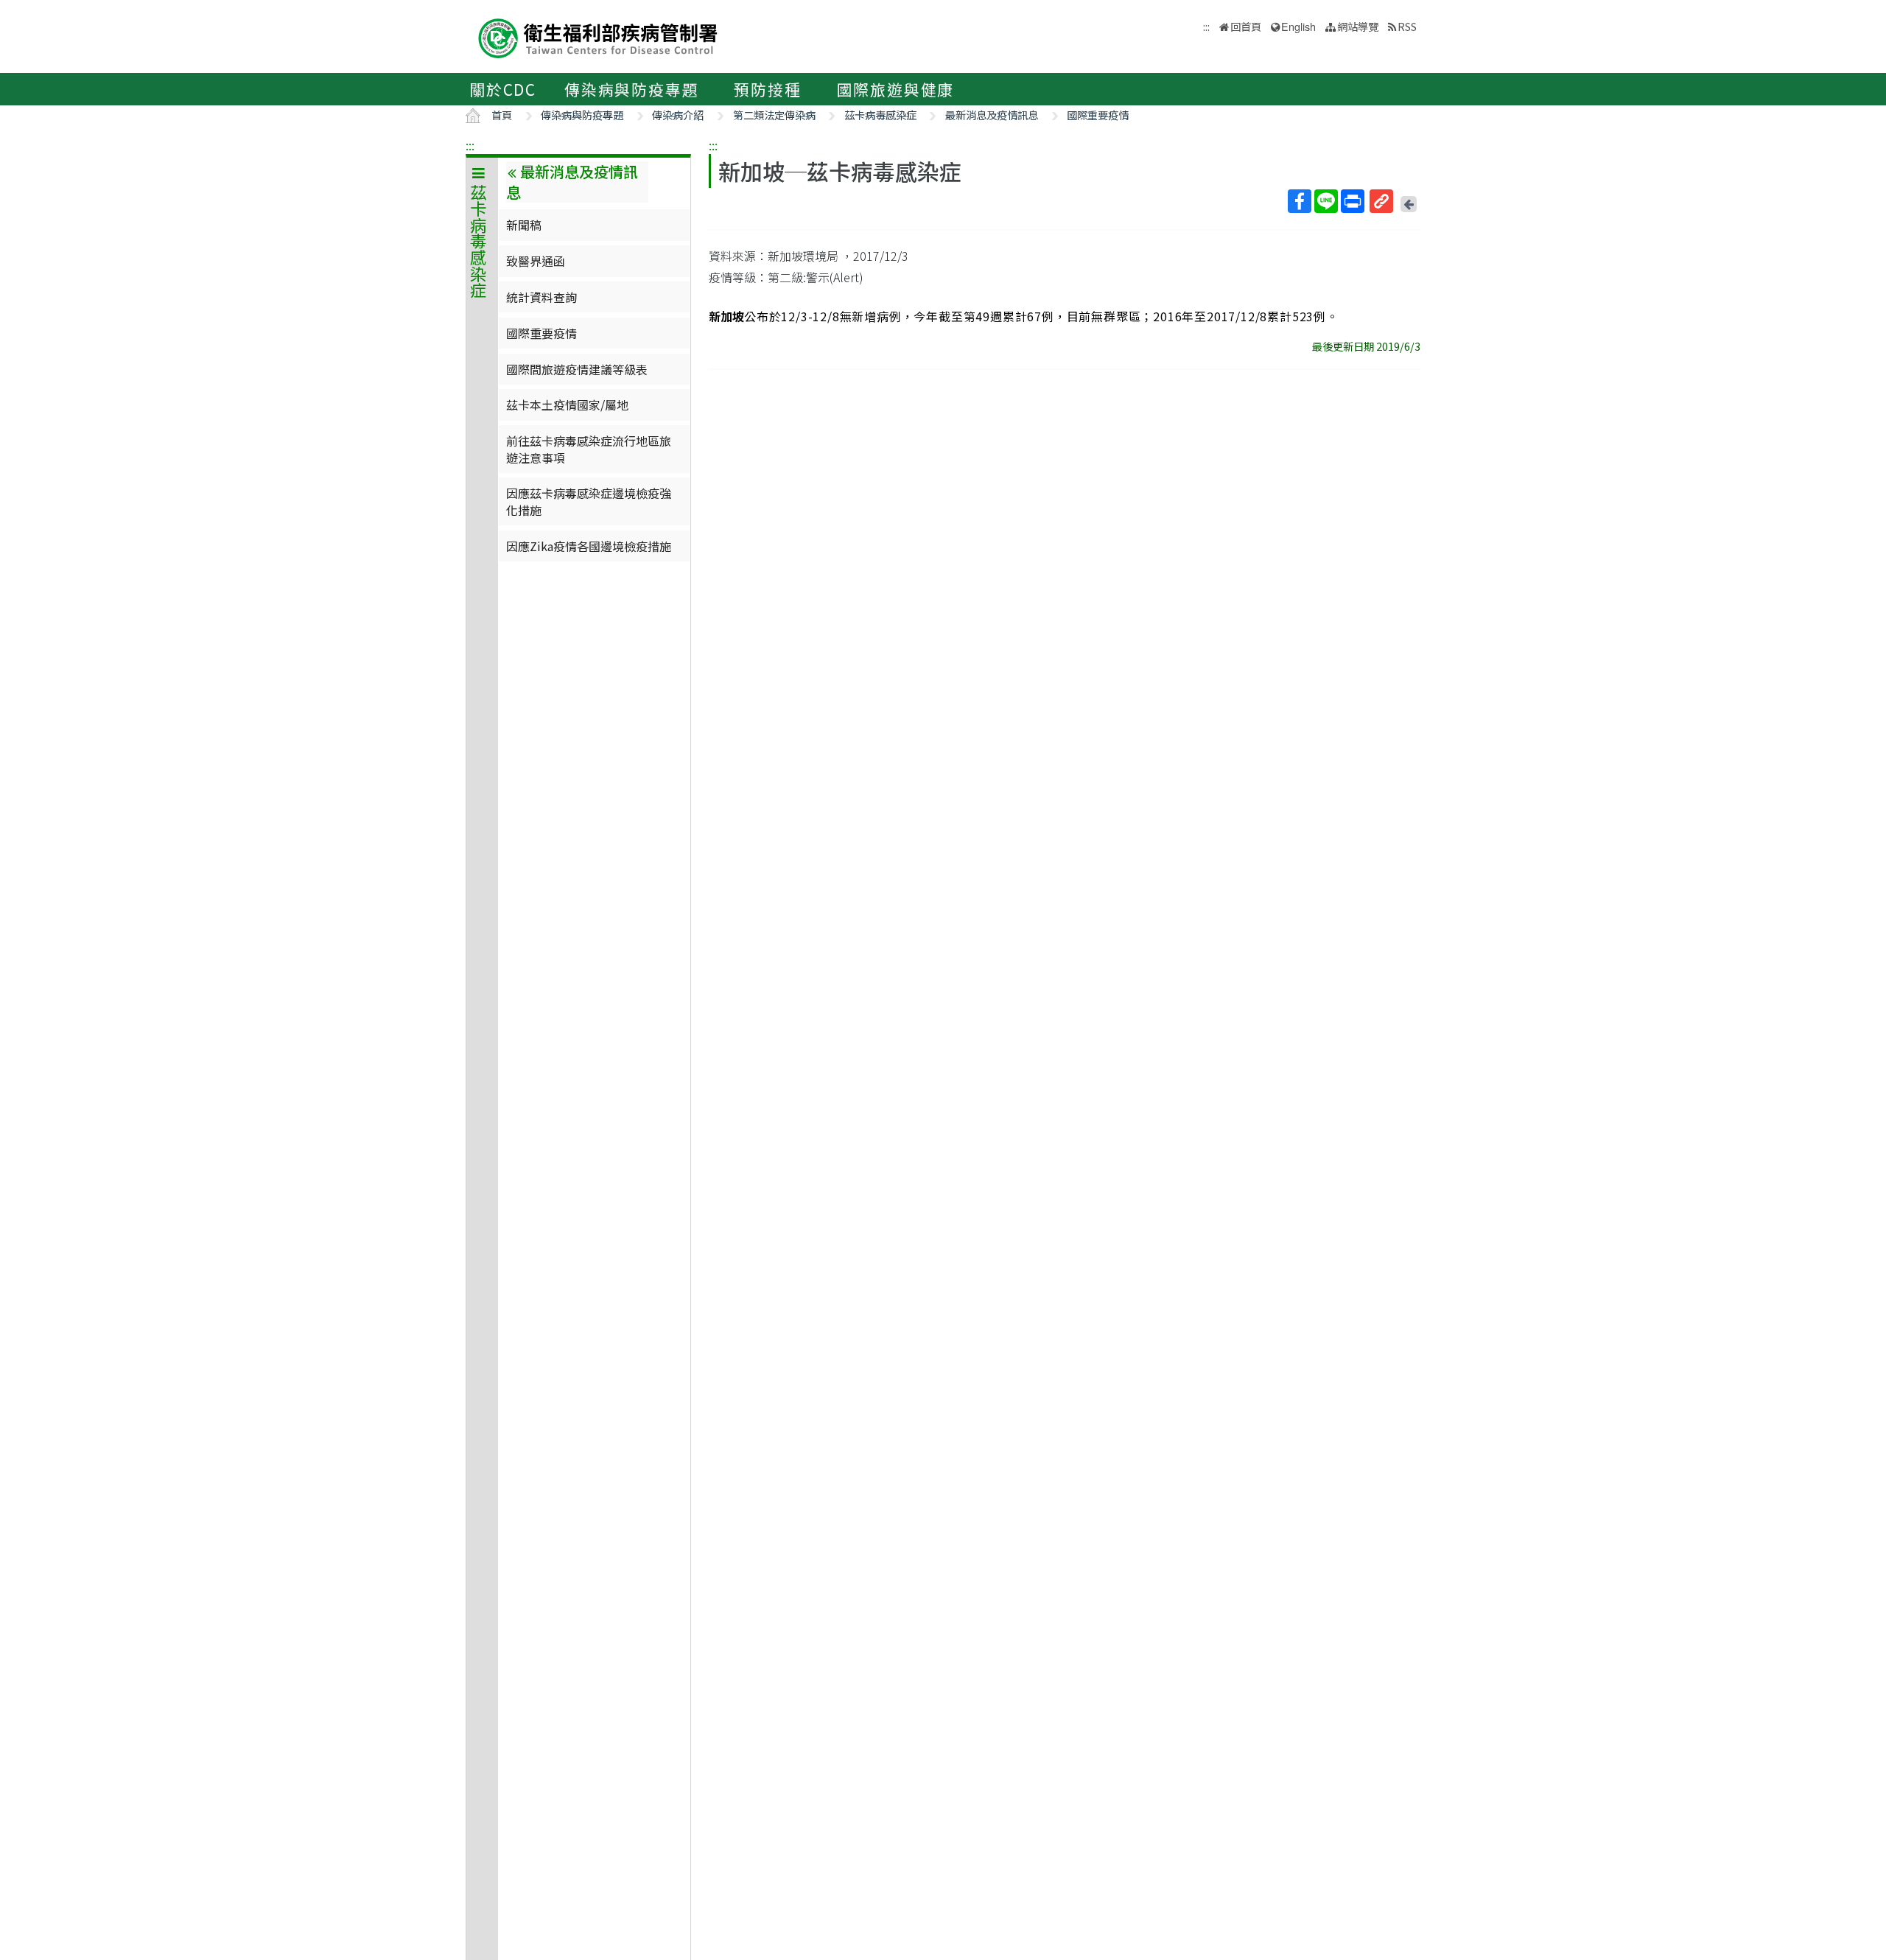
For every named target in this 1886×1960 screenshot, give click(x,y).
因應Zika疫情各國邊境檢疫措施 (589, 546)
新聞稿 (524, 225)
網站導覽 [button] (1358, 26)
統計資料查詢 (541, 297)
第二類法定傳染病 (774, 115)
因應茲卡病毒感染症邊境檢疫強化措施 (589, 501)
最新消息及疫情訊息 (992, 115)
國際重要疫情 (1098, 115)
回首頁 (1246, 26)
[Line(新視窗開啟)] (1326, 201)
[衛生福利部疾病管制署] (598, 36)
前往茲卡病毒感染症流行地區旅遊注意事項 (589, 449)
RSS (1407, 26)
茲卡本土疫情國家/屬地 (567, 405)
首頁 (502, 115)
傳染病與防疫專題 (631, 89)
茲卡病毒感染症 (880, 115)
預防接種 (767, 89)
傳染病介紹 (678, 115)
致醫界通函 (536, 261)
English (1298, 26)
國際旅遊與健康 (896, 89)
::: (470, 145)
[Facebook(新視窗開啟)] (1300, 201)
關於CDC (503, 89)
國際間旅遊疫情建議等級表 (577, 369)
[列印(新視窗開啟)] (1353, 201)
